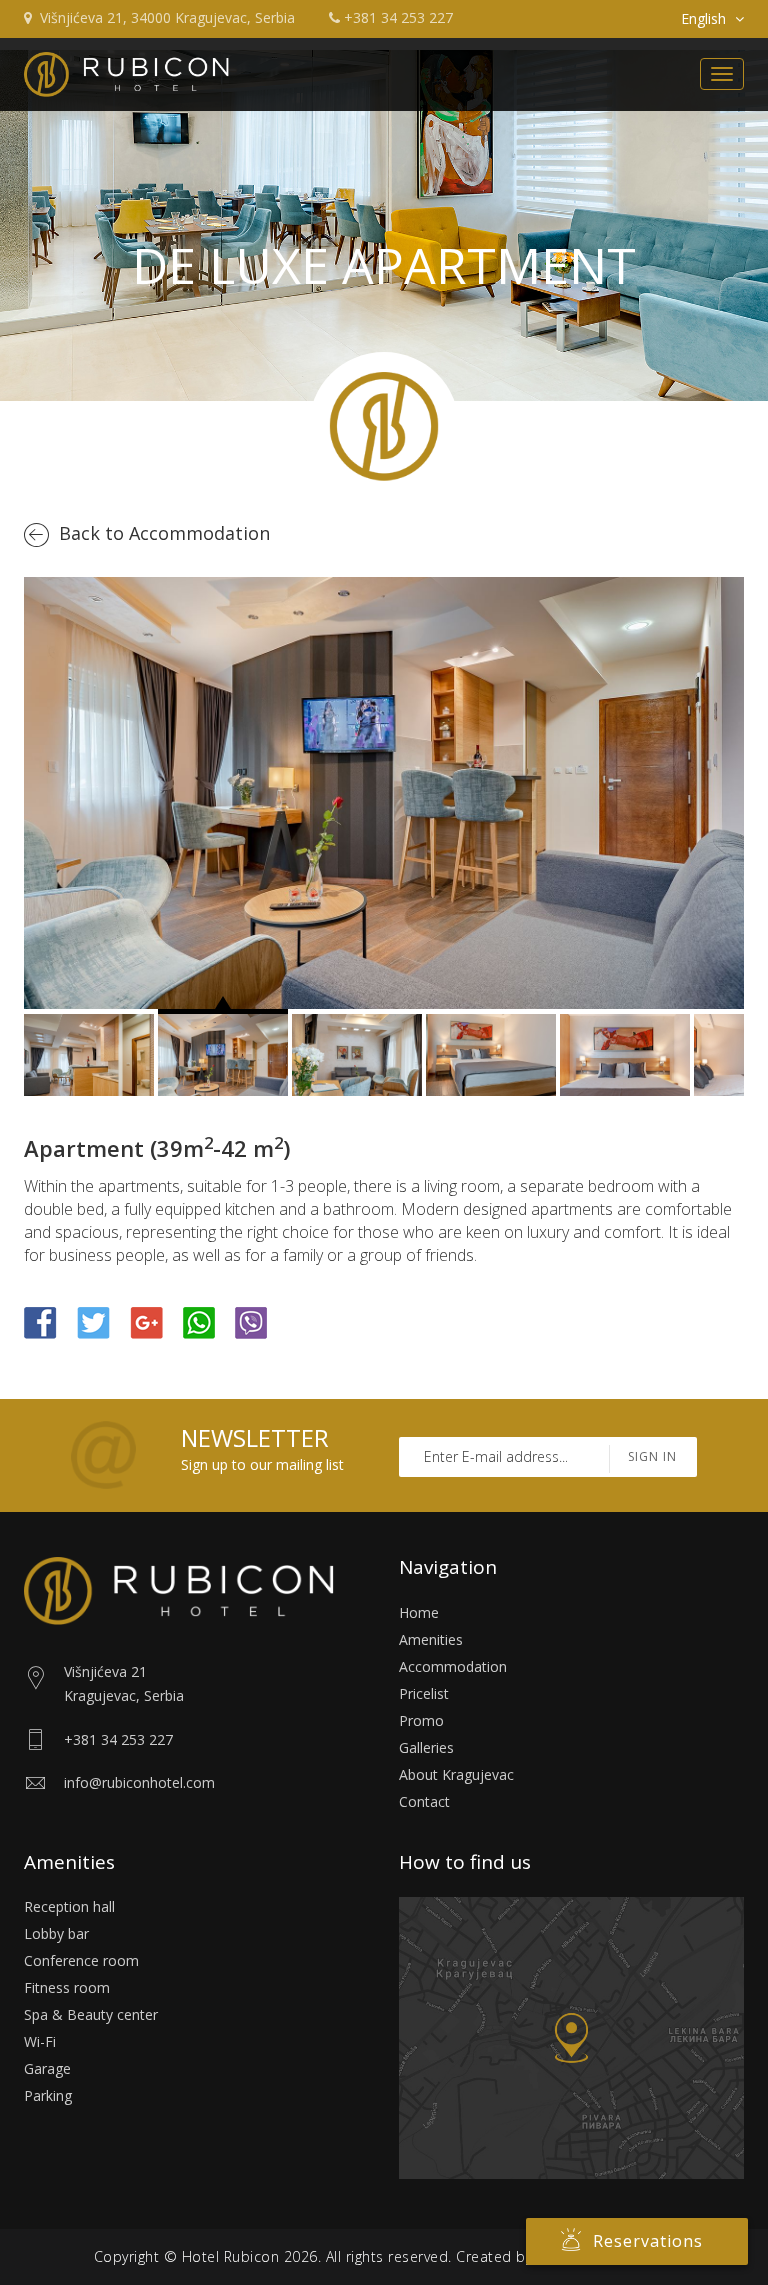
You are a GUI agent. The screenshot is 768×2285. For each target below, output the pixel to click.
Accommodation (453, 1666)
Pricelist (424, 1693)
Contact (424, 1801)
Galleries (426, 1747)
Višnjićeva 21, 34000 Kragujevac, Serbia (167, 17)
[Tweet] (93, 1321)
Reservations (648, 2241)
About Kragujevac (456, 1774)
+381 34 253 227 (398, 17)
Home (419, 1612)
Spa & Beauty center (91, 2014)
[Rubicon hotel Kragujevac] (126, 74)
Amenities (431, 1639)
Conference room (81, 1960)
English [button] (703, 18)
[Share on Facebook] (40, 1321)
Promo (421, 1720)
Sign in (652, 1456)
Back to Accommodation (164, 533)
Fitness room (67, 1987)
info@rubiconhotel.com (139, 1782)
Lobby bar (56, 1933)
